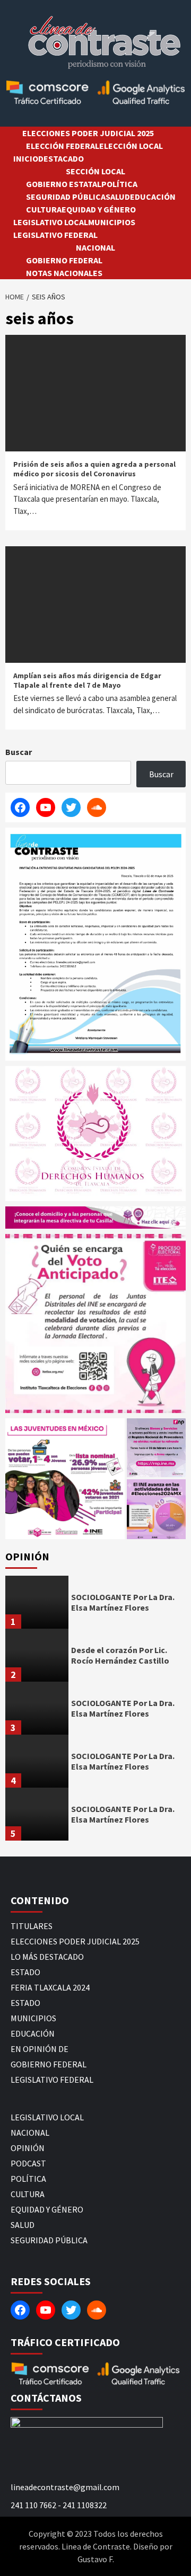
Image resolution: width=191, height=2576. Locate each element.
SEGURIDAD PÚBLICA (66, 197)
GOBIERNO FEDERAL (64, 260)
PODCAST (28, 2163)
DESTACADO (61, 158)
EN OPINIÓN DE (40, 2049)
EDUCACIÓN (153, 197)
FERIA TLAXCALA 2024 (50, 1987)
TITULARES (32, 1926)
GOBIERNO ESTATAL (64, 184)
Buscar (19, 752)
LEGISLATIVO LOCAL (51, 222)
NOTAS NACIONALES (64, 273)
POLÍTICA (119, 184)
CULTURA (44, 209)
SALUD (118, 197)
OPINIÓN (28, 2148)
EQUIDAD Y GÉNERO (99, 209)
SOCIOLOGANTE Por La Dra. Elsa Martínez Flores (123, 1602)
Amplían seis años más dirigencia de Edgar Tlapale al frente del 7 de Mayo (87, 680)
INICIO (26, 158)
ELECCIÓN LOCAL (131, 146)
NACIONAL (95, 247)
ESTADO (25, 1972)
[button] (65, 1479)
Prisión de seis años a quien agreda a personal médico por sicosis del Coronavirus (94, 469)
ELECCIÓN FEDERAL (63, 146)
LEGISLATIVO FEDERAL (55, 235)
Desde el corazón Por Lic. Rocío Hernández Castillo (120, 1655)
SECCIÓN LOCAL (95, 171)
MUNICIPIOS (112, 222)
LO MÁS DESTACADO (47, 1957)
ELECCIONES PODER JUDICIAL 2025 (88, 133)
